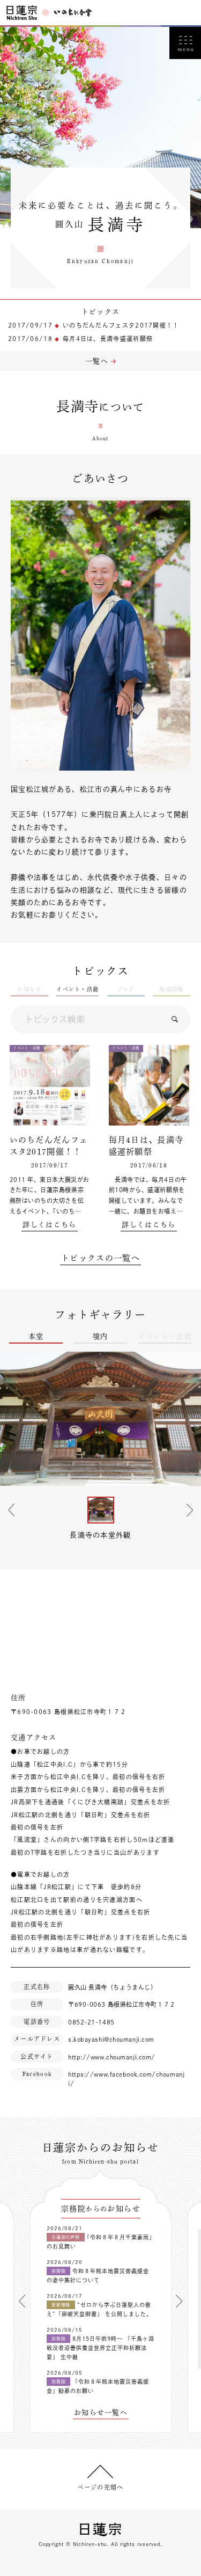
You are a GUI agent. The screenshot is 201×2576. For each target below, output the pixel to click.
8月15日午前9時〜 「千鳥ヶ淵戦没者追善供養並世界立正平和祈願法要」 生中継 (100, 2348)
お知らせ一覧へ (101, 2412)
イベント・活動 (77, 989)
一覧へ (97, 361)
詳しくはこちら (49, 1225)
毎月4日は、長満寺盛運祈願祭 (108, 339)
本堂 (36, 1336)
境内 (100, 1336)
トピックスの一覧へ (100, 1258)
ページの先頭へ (100, 2487)
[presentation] (22, 2301)
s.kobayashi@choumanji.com (111, 2039)
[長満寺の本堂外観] (100, 1419)
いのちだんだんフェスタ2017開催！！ (121, 325)
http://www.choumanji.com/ (112, 2057)
